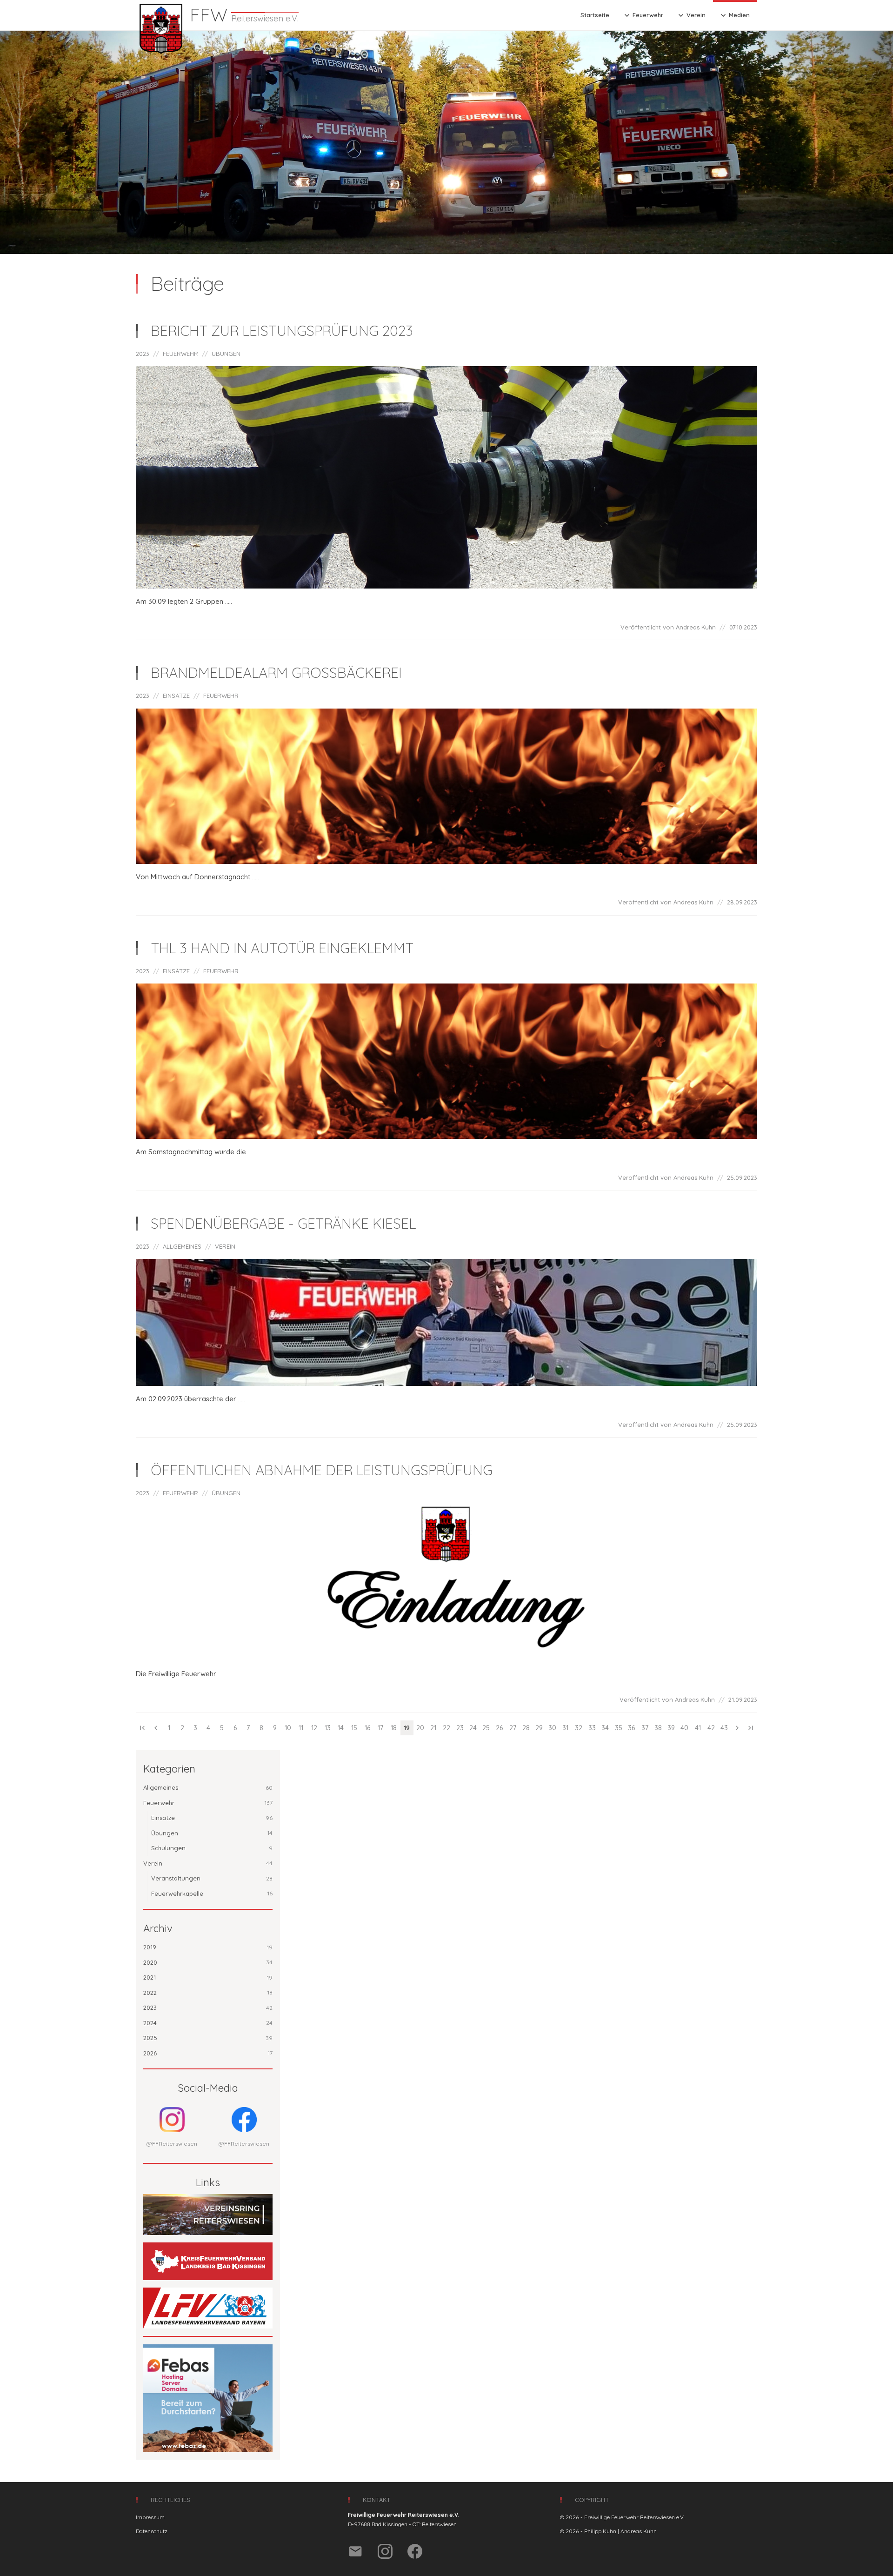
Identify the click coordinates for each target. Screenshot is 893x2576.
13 (328, 1728)
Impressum (150, 2517)
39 (671, 1728)
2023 (143, 354)
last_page (751, 1728)
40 (684, 1728)
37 (645, 1728)
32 (579, 1728)
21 (433, 1728)
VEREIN (225, 1246)
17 (380, 1728)
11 (301, 1728)
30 (552, 1728)
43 (724, 1728)
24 (473, 1728)
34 (605, 1728)
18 (394, 1728)
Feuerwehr (643, 15)
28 (526, 1728)
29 (539, 1728)
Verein (691, 15)
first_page (142, 1728)
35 (619, 1728)
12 (314, 1728)
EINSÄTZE (176, 696)
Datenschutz (152, 2531)
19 (407, 1728)
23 (460, 1728)
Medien (734, 15)
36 (631, 1728)
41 (698, 1728)
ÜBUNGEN (226, 354)
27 (513, 1728)
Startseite (595, 15)
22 (446, 1728)
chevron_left (156, 1728)
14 (341, 1728)
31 (565, 1728)
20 (420, 1728)
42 (711, 1728)
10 (288, 1728)
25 (486, 1728)
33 (592, 1728)
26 (499, 1728)
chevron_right (737, 1728)
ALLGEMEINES (182, 1246)
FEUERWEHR (180, 354)
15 (354, 1728)
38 (658, 1728)
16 (367, 1728)
